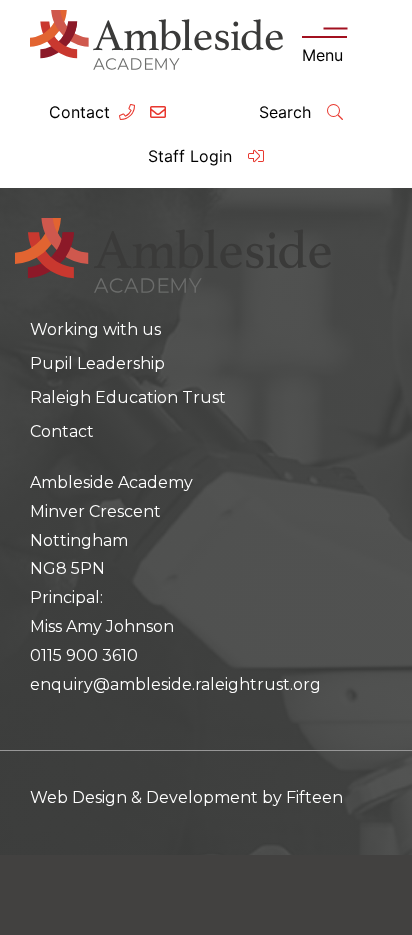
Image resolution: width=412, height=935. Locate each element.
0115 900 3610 (84, 655)
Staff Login (192, 156)
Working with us (95, 329)
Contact (79, 112)
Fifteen (314, 797)
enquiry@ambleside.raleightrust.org (175, 684)
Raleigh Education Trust (128, 397)
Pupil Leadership (97, 363)
